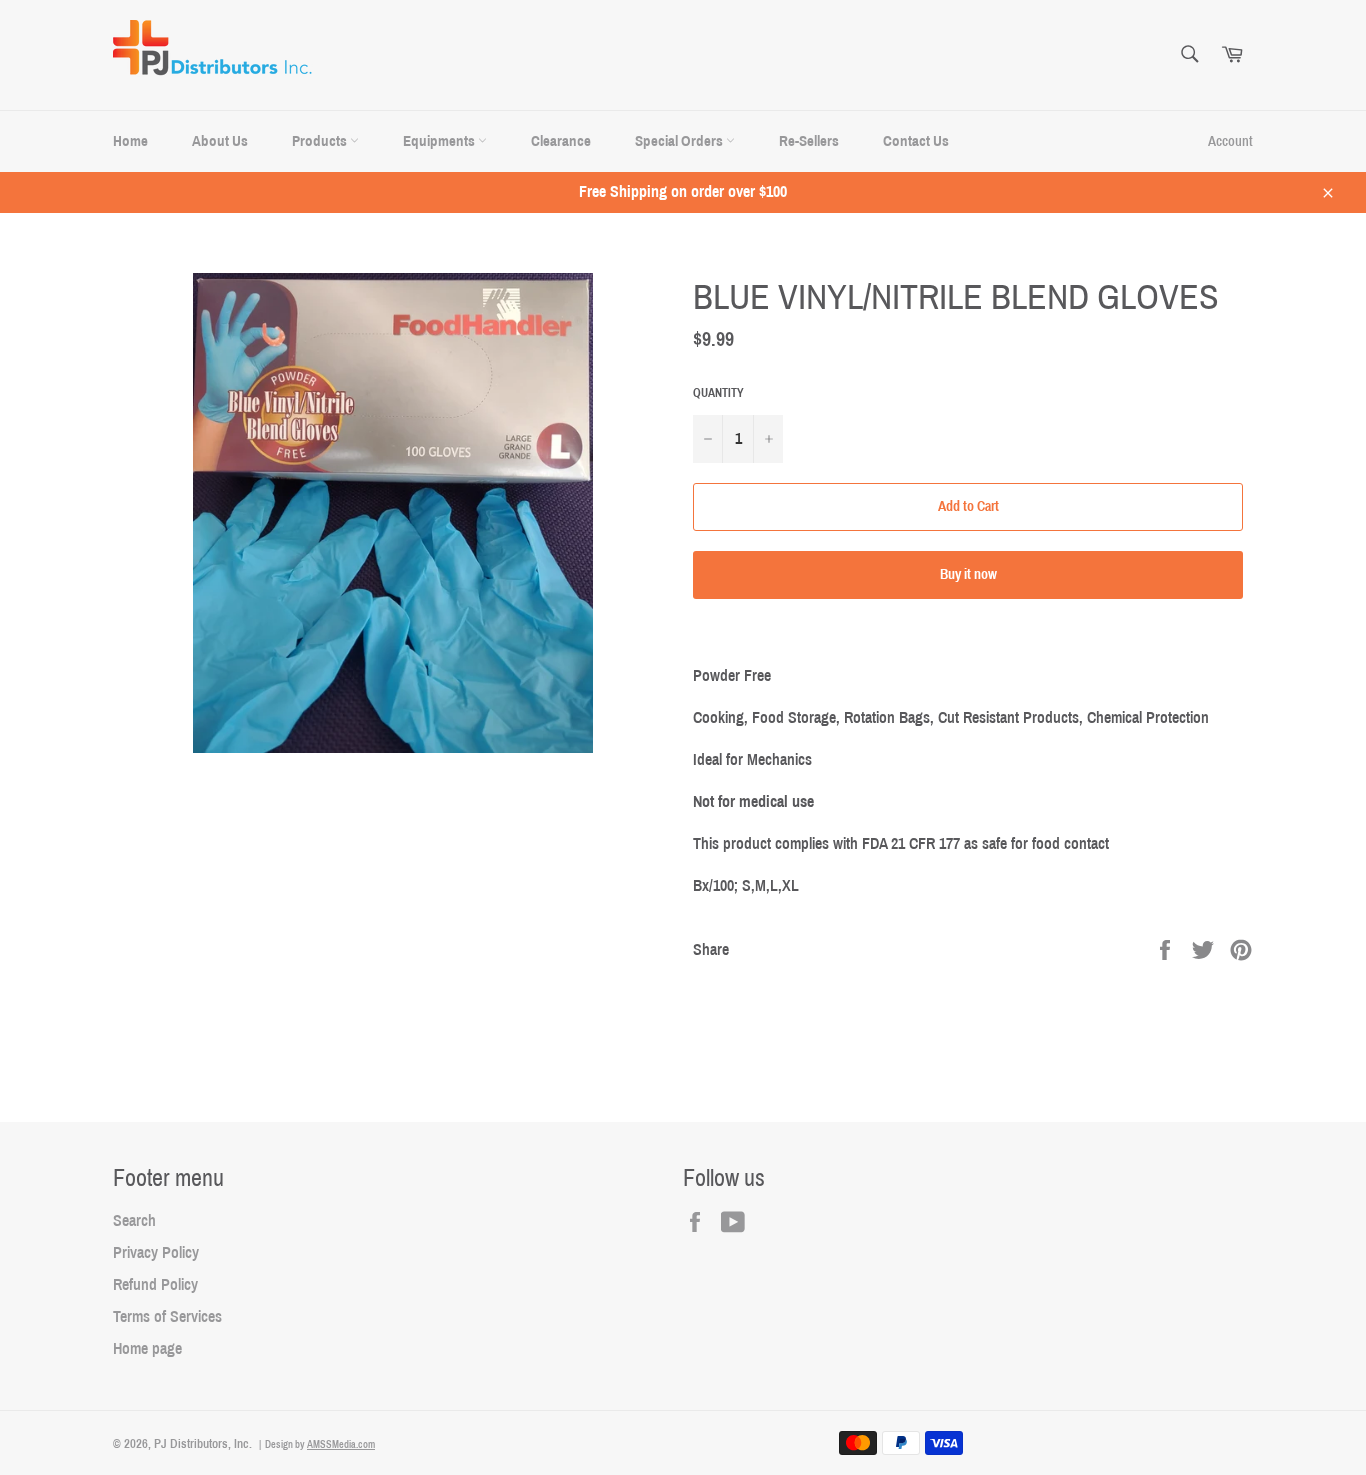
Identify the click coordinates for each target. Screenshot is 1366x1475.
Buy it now (968, 574)
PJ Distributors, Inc (201, 1444)
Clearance (561, 141)
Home (130, 141)
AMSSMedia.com (341, 1444)
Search (134, 1220)
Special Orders (680, 141)
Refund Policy (155, 1284)
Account (1230, 141)
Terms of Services (167, 1316)
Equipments (440, 141)
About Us (220, 141)
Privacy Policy (156, 1252)
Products (321, 141)
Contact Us (916, 141)
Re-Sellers (809, 141)
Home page (147, 1348)
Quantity (718, 393)
